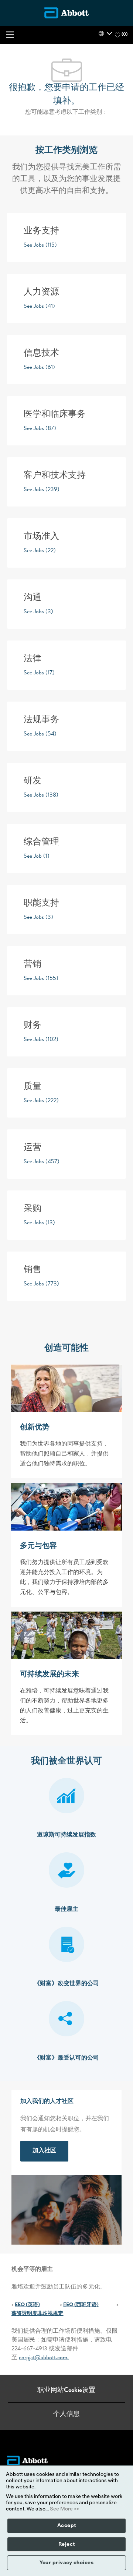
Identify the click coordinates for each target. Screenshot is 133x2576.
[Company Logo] (66, 13)
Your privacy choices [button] (66, 2563)
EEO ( (21, 2305)
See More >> (65, 2509)
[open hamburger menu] (10, 35)
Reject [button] (67, 2544)
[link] (44, 2151)
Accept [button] (67, 2526)
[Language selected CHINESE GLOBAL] (105, 33)
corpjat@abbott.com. (44, 2358)
